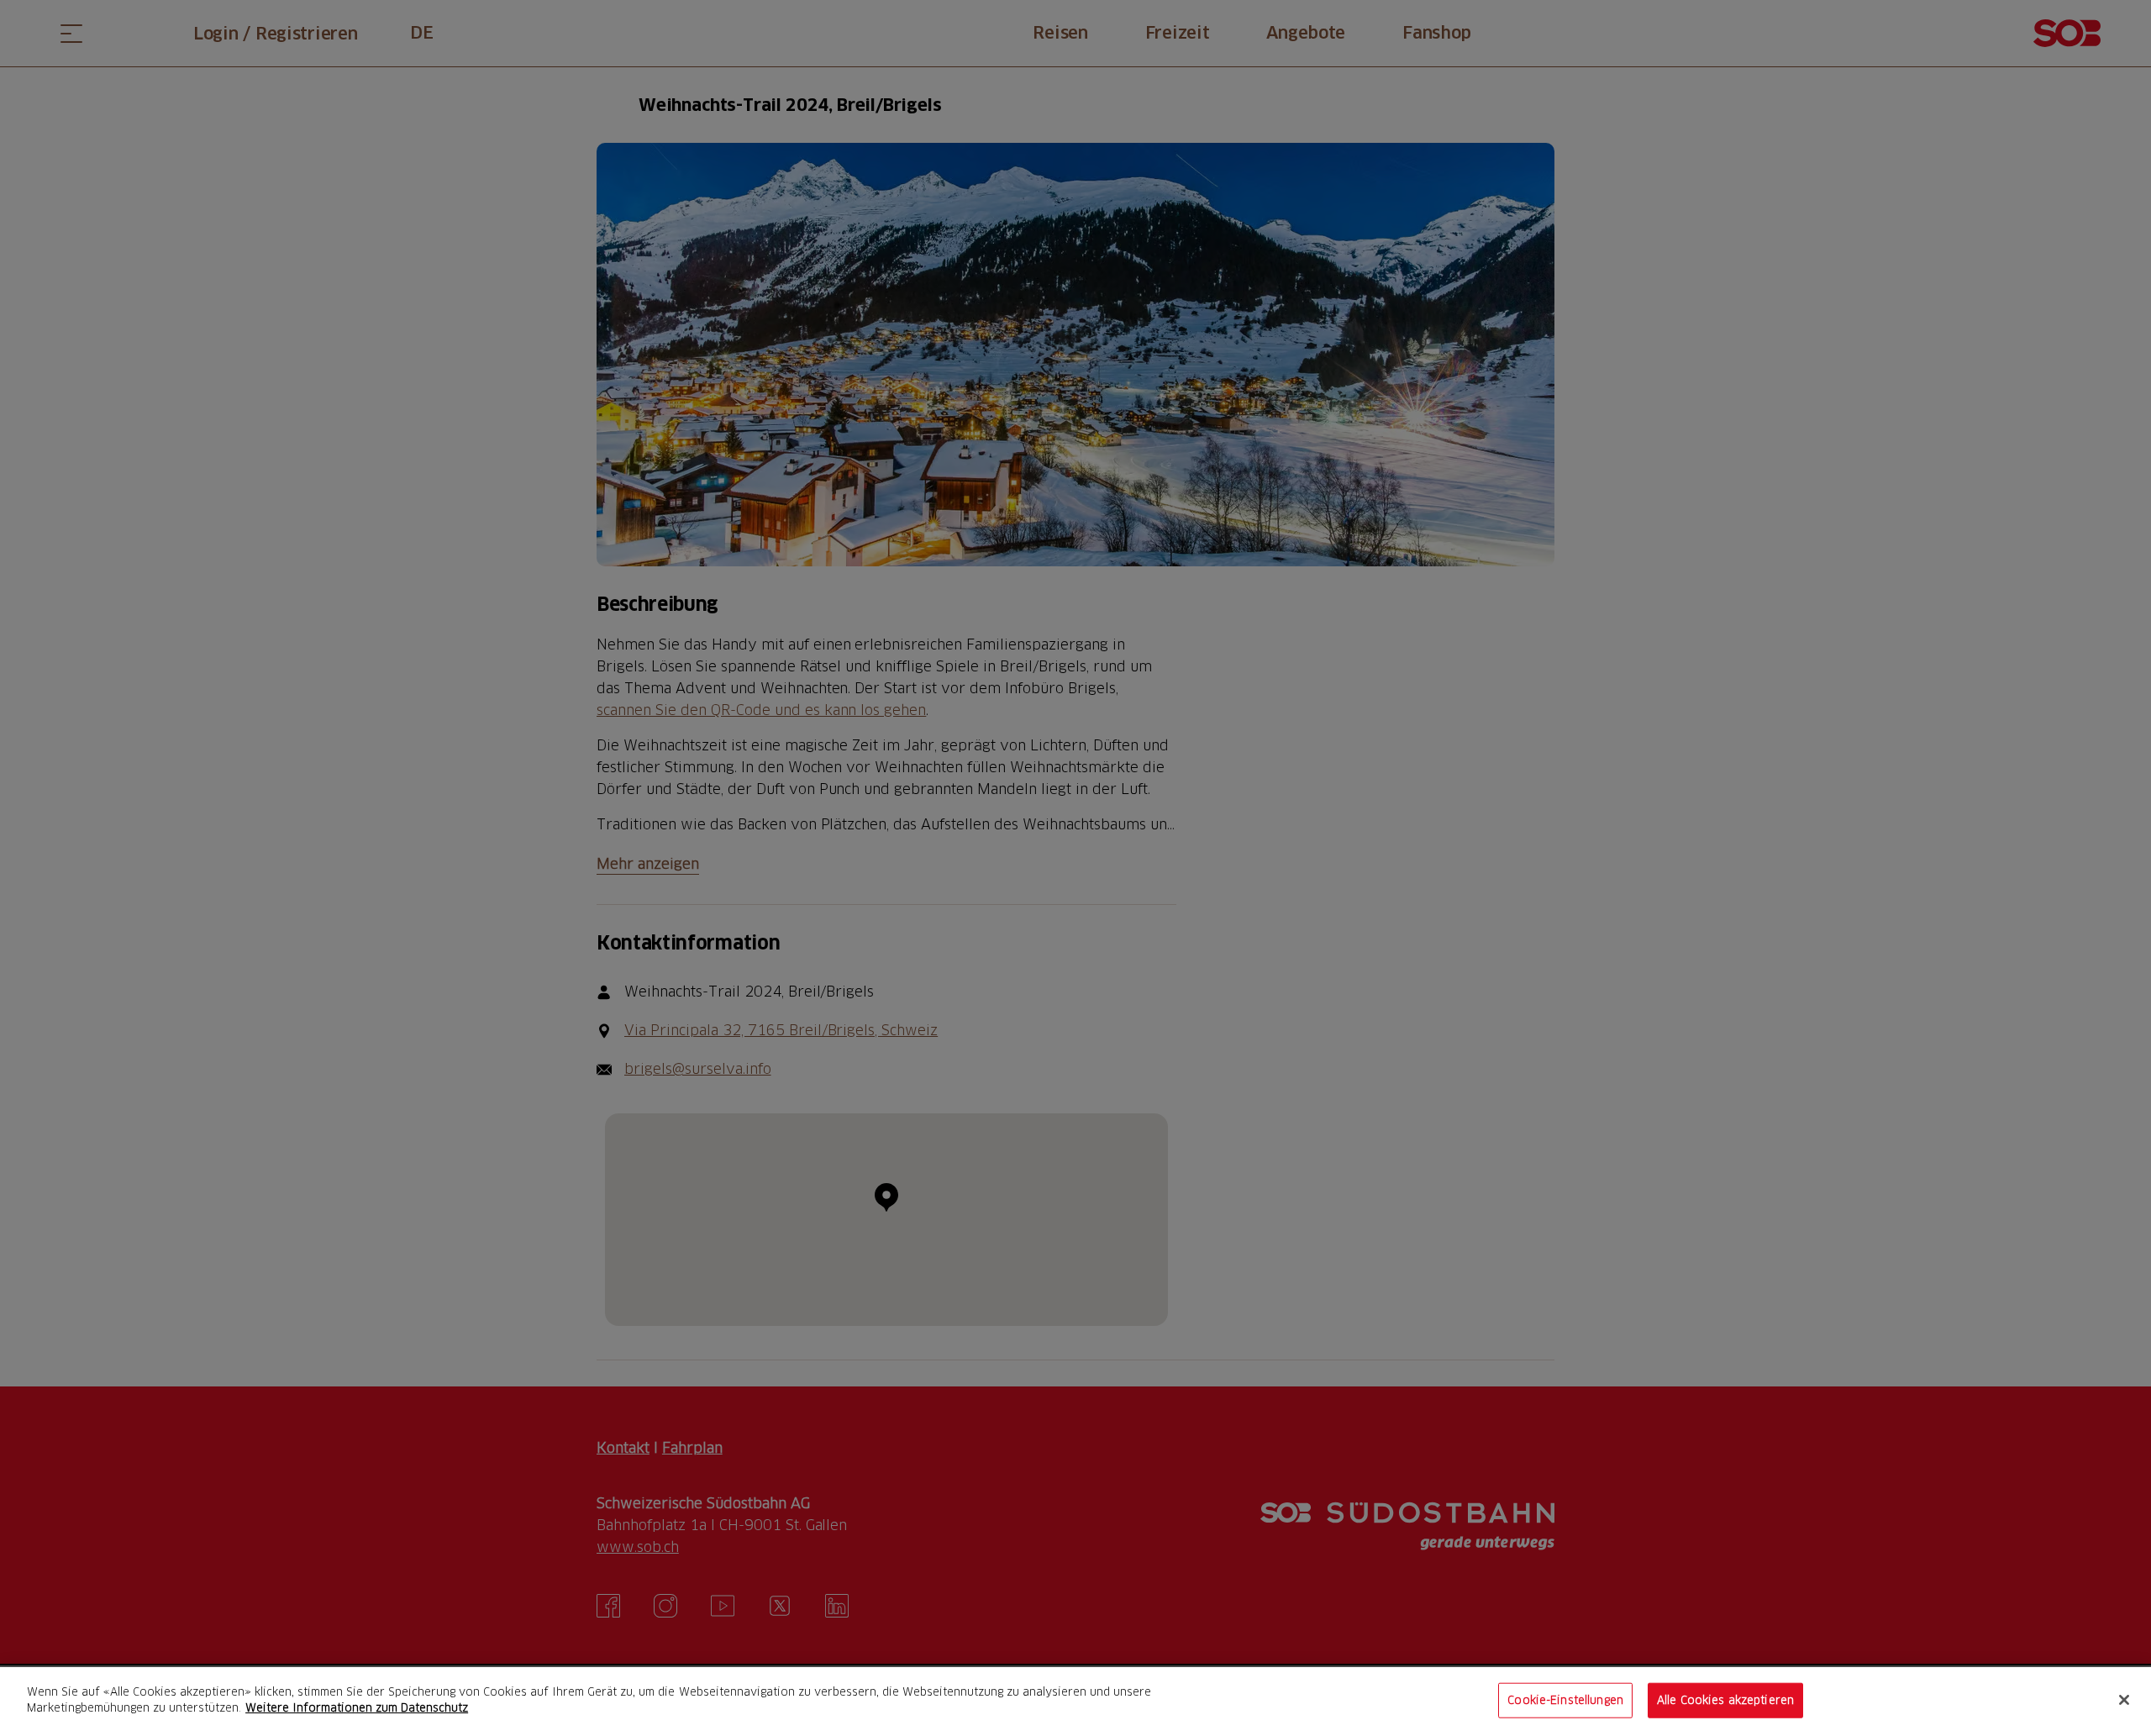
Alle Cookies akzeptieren (1725, 1700)
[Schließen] (2124, 1700)
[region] (1075, 1702)
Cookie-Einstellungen (1565, 1700)
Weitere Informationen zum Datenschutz (357, 1707)
